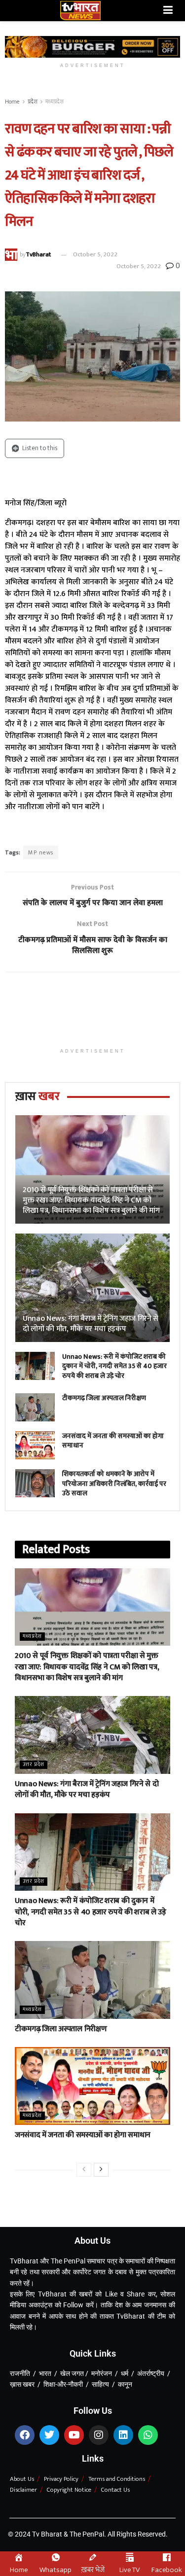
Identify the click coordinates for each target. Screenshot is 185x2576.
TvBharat (38, 254)
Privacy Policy (61, 2479)
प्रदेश (33, 102)
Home (12, 102)
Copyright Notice (69, 2490)
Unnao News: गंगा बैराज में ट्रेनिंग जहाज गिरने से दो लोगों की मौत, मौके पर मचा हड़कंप (91, 1324)
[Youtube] (74, 2435)
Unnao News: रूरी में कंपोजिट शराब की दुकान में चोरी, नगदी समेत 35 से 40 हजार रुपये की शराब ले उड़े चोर (114, 1366)
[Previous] (84, 2170)
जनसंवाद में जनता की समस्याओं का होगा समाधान (113, 1441)
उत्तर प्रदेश (34, 1765)
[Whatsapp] (148, 2435)
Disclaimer (23, 2490)
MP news (41, 852)
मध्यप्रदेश (55, 102)
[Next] (101, 2170)
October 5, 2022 (95, 254)
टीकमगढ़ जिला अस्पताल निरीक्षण (104, 1398)
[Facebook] (25, 2435)
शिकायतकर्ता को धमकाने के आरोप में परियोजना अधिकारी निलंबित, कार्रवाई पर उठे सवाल (114, 1483)
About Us (22, 2479)
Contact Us (115, 2490)
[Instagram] (99, 2435)
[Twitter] (49, 2435)
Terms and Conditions (117, 2479)
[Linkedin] (123, 2435)
